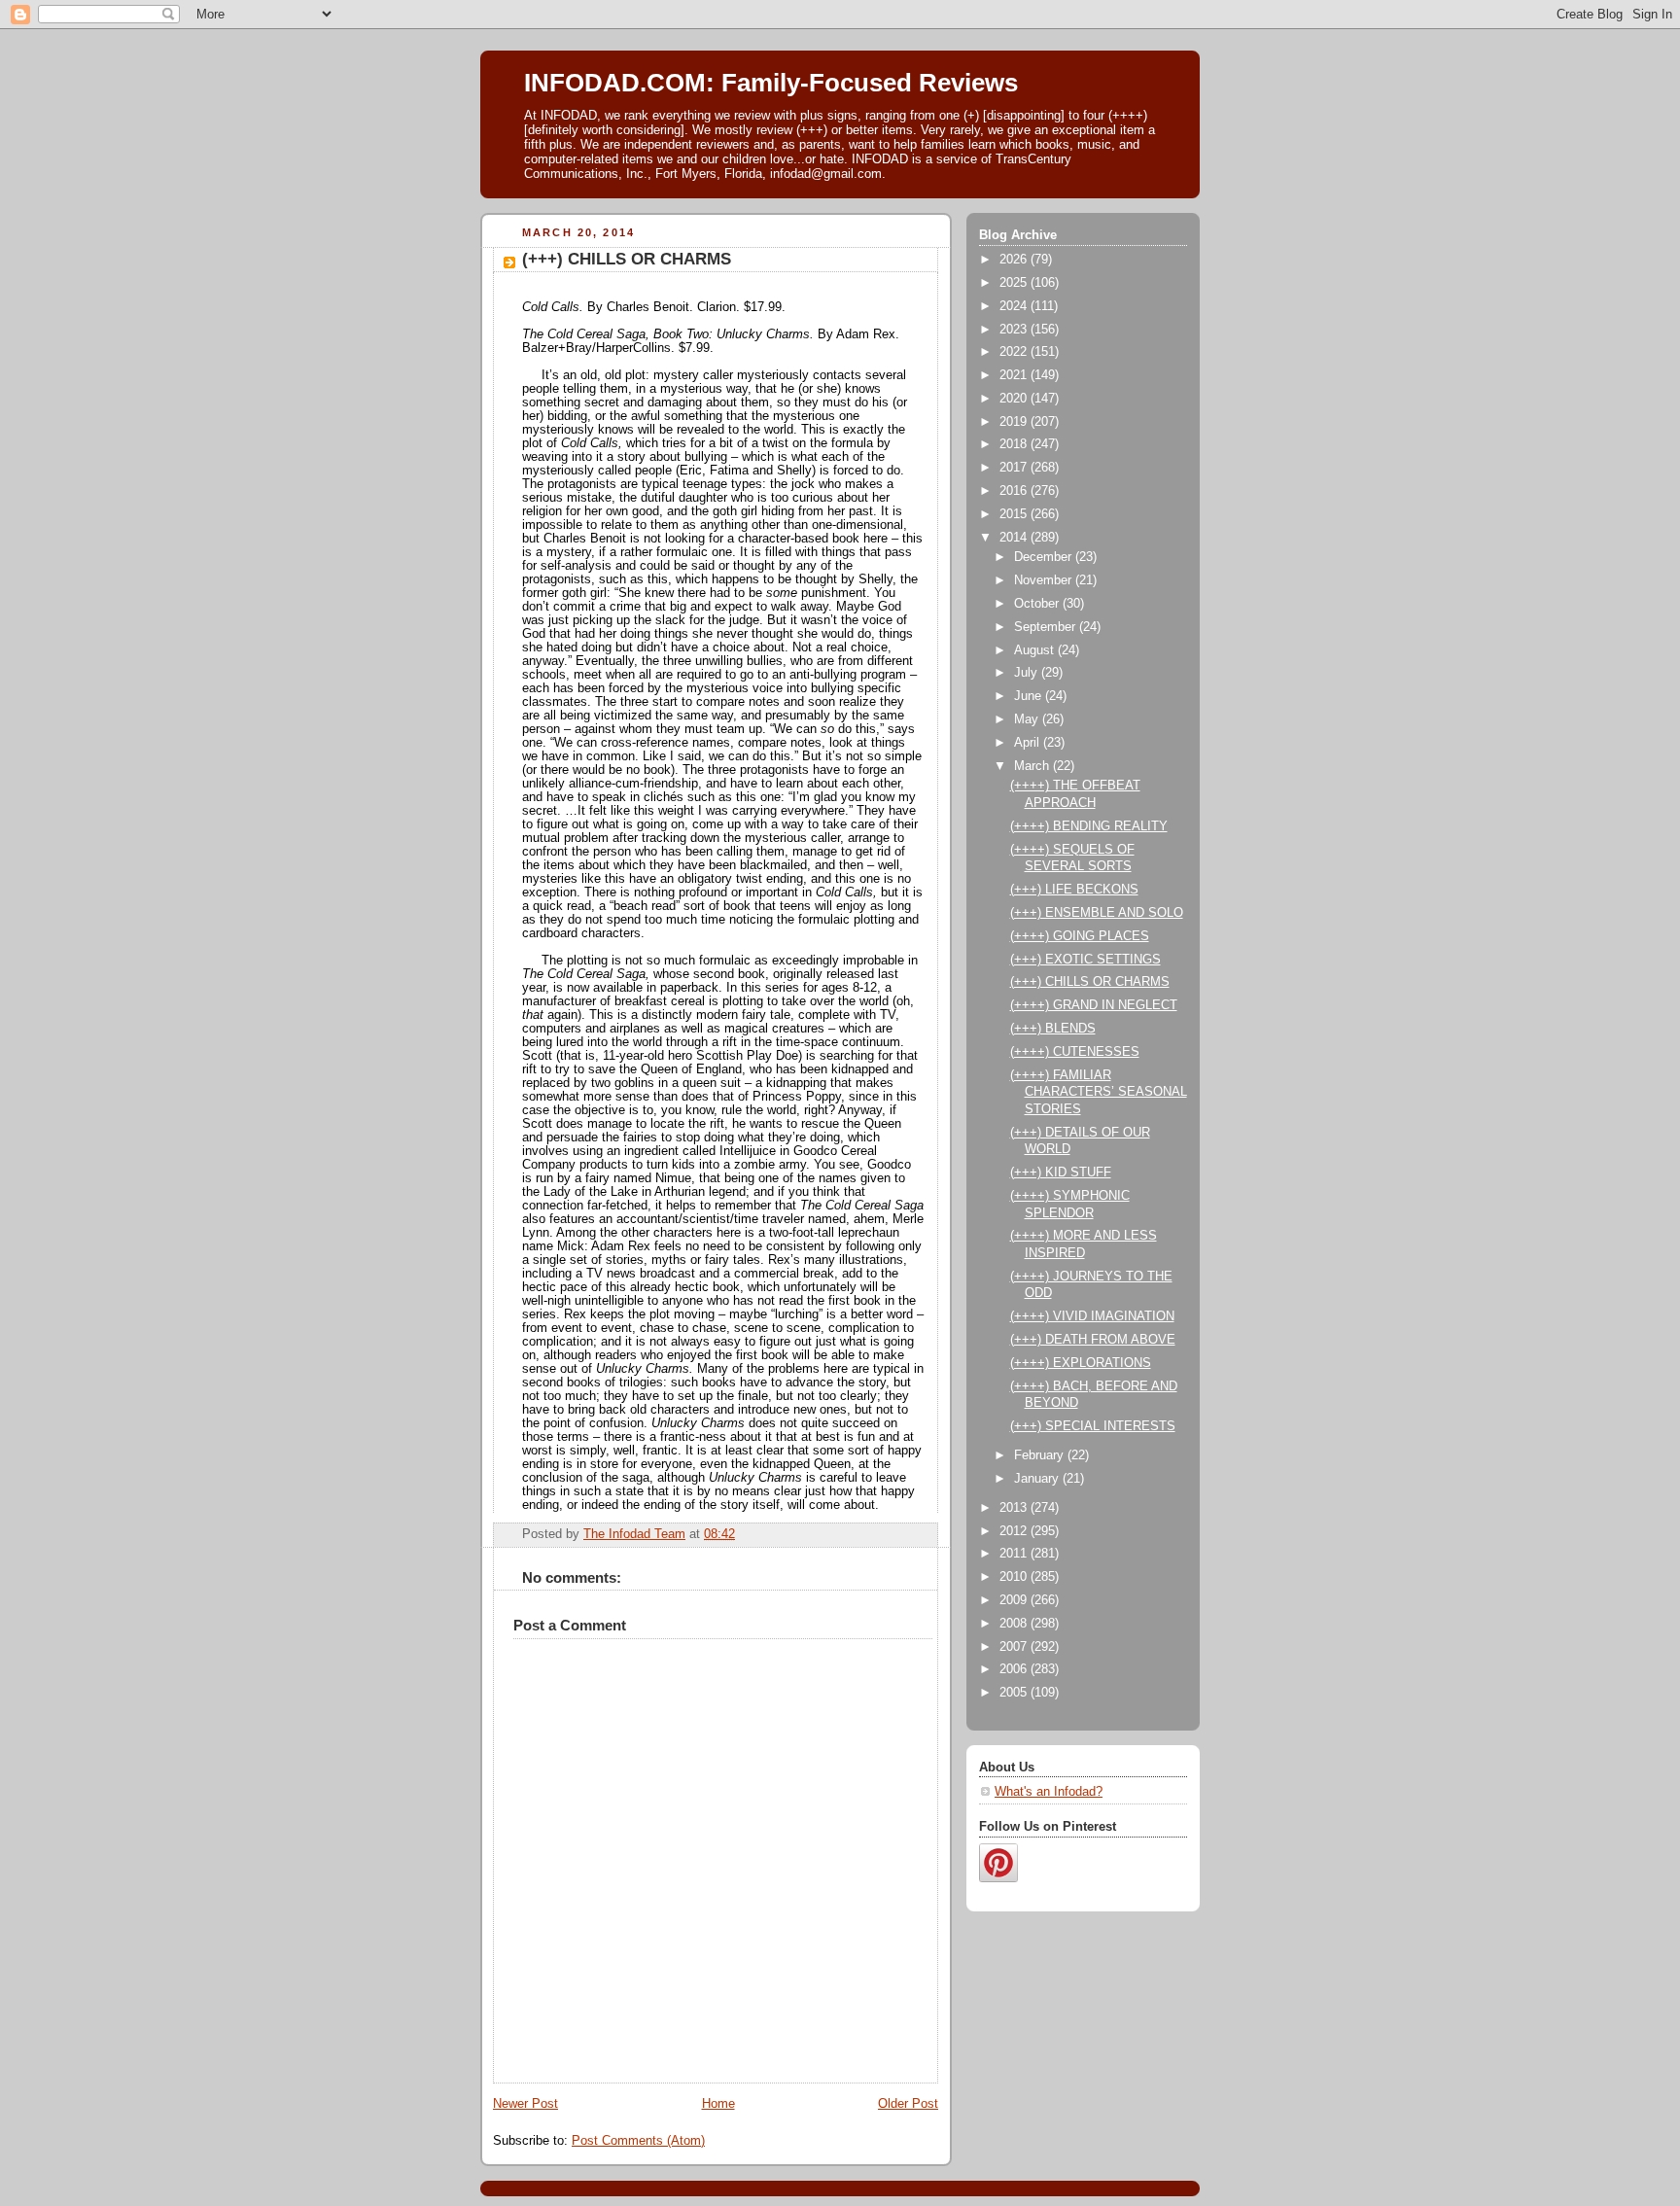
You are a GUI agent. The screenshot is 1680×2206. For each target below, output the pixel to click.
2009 (1015, 1600)
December (1045, 557)
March (1033, 766)
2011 (1015, 1554)
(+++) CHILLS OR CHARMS (1090, 982)
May (1028, 719)
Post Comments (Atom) (638, 2141)
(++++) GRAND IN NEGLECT (1094, 1005)
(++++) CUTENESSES (1075, 1052)
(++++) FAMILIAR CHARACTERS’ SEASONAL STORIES (1099, 1092)
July (1028, 673)
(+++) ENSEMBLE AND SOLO (1097, 913)
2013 (1015, 1508)
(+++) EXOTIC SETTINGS (1085, 960)
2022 (1015, 352)
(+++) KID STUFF (1061, 1173)
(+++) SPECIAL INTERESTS (1093, 1426)
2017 (1015, 468)
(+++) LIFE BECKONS (1074, 890)
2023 (1015, 330)
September (1047, 627)
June (1030, 696)
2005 (1015, 1693)
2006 (1015, 1669)
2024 (1015, 306)
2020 (1015, 399)
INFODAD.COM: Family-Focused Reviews (771, 83)
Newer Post (525, 2104)
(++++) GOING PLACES (1080, 936)
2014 (1015, 538)
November (1045, 580)
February (1041, 1455)
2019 (1015, 422)
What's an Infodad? (1049, 1792)
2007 (1015, 1647)
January (1038, 1479)
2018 (1015, 444)
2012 (1015, 1531)
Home (718, 2104)
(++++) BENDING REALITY (1089, 826)
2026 (1015, 260)
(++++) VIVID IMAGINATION (1092, 1316)
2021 (1015, 375)
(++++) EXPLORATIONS (1081, 1363)
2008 (1015, 1624)
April (1029, 743)
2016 (1015, 491)
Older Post (908, 2104)
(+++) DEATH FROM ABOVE (1093, 1340)
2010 (1015, 1577)
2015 (1015, 514)
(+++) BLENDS (1053, 1029)
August (1036, 650)
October (1038, 604)
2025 (1015, 283)
